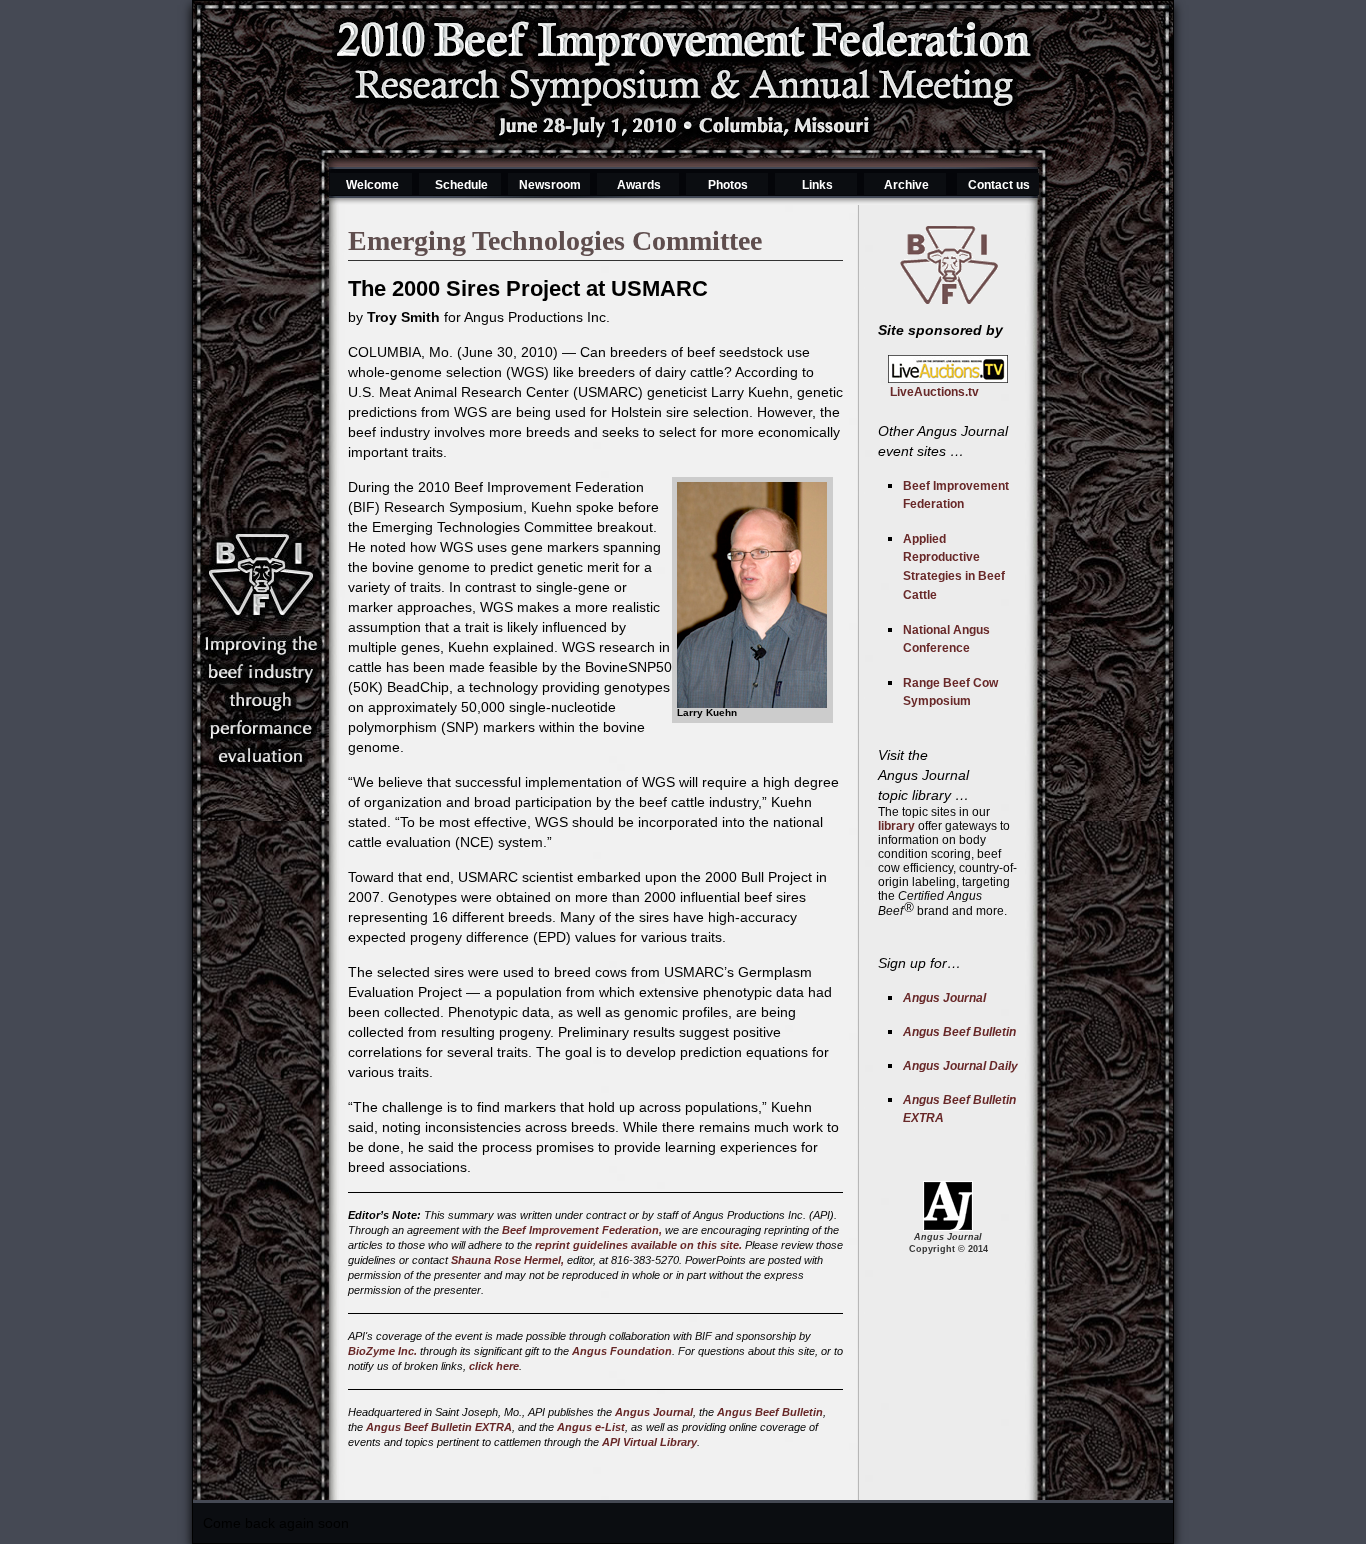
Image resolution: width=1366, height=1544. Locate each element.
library (896, 826)
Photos (728, 185)
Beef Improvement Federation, (582, 1230)
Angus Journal (654, 1412)
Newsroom (550, 185)
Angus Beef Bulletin (770, 1412)
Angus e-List (591, 1427)
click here (494, 1366)
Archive (906, 185)
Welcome (372, 185)
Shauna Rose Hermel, (507, 1260)
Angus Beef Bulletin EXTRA (439, 1427)
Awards (639, 185)
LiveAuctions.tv (928, 392)
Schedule (461, 185)
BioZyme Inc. (382, 1351)
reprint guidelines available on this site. (638, 1245)
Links (817, 185)
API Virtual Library (649, 1442)
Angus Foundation (622, 1351)
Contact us (999, 185)
